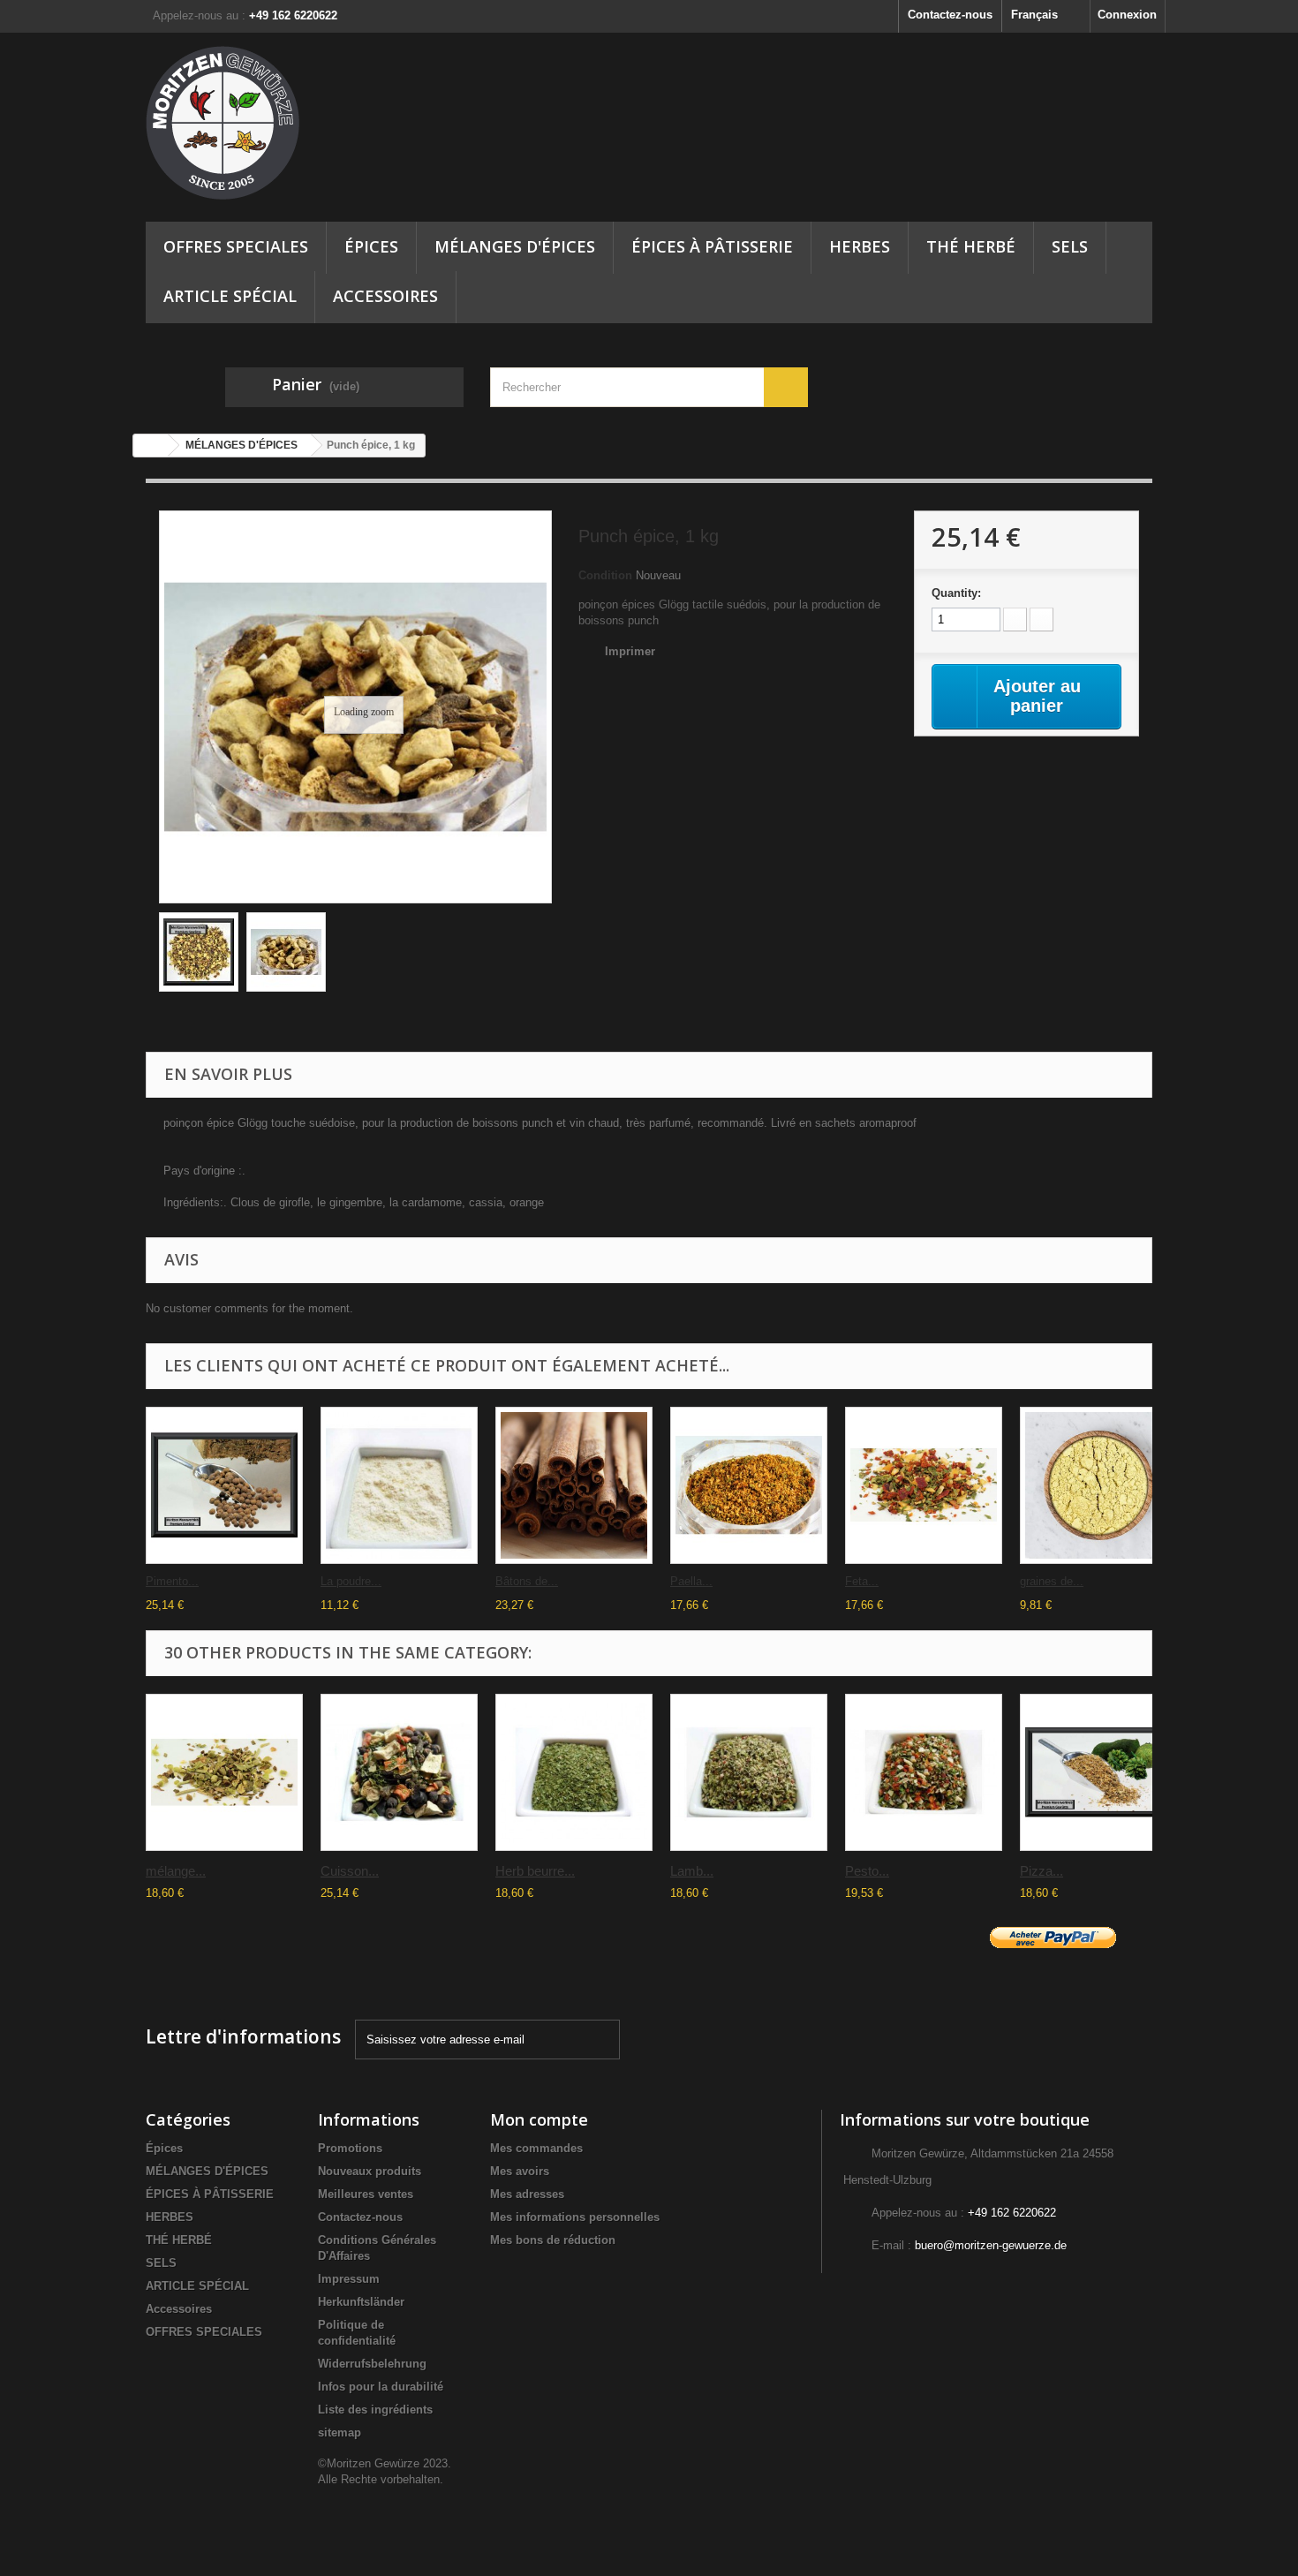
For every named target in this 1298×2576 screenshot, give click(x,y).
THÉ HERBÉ (971, 246)
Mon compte (539, 2119)
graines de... (1052, 1581)
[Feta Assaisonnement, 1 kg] (924, 1485)
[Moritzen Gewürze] (305, 123)
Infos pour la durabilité (381, 2387)
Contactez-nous (950, 15)
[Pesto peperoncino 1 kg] (924, 1772)
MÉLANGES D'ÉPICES (515, 246)
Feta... (862, 1581)
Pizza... (1041, 1871)
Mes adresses (527, 2194)
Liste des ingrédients (375, 2410)
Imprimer (630, 651)
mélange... (176, 1871)
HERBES (860, 246)
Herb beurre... (535, 1871)
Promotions (350, 2148)
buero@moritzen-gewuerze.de (991, 2245)
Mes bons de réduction (553, 2240)
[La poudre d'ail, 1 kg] (399, 1485)
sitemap (340, 2432)
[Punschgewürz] (286, 952)
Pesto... (867, 1871)
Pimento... (172, 1581)
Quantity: (956, 593)
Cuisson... (350, 1871)
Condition (605, 575)
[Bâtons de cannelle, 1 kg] (574, 1485)
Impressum (349, 2279)
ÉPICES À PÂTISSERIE (712, 246)
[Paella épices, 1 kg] (749, 1485)
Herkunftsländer (361, 2302)
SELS (1070, 246)
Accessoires (385, 296)
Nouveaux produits (370, 2171)
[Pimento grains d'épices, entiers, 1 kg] (224, 1485)
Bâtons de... (527, 1581)
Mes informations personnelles (575, 2217)
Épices (371, 246)
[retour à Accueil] (151, 446)
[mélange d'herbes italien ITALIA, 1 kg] (224, 1772)
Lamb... (692, 1871)
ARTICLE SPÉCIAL (230, 296)
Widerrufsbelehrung (372, 2364)
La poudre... (351, 1581)
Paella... (691, 1581)
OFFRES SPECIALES (236, 246)
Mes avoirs (520, 2171)
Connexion (1127, 15)
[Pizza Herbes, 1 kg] (1098, 1772)
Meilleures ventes (366, 2194)
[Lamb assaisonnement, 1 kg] (749, 1772)
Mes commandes (536, 2148)
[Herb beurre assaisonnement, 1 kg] (574, 1772)
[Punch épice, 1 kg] (199, 952)
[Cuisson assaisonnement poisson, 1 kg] (399, 1772)
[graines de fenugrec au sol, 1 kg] (1098, 1485)
